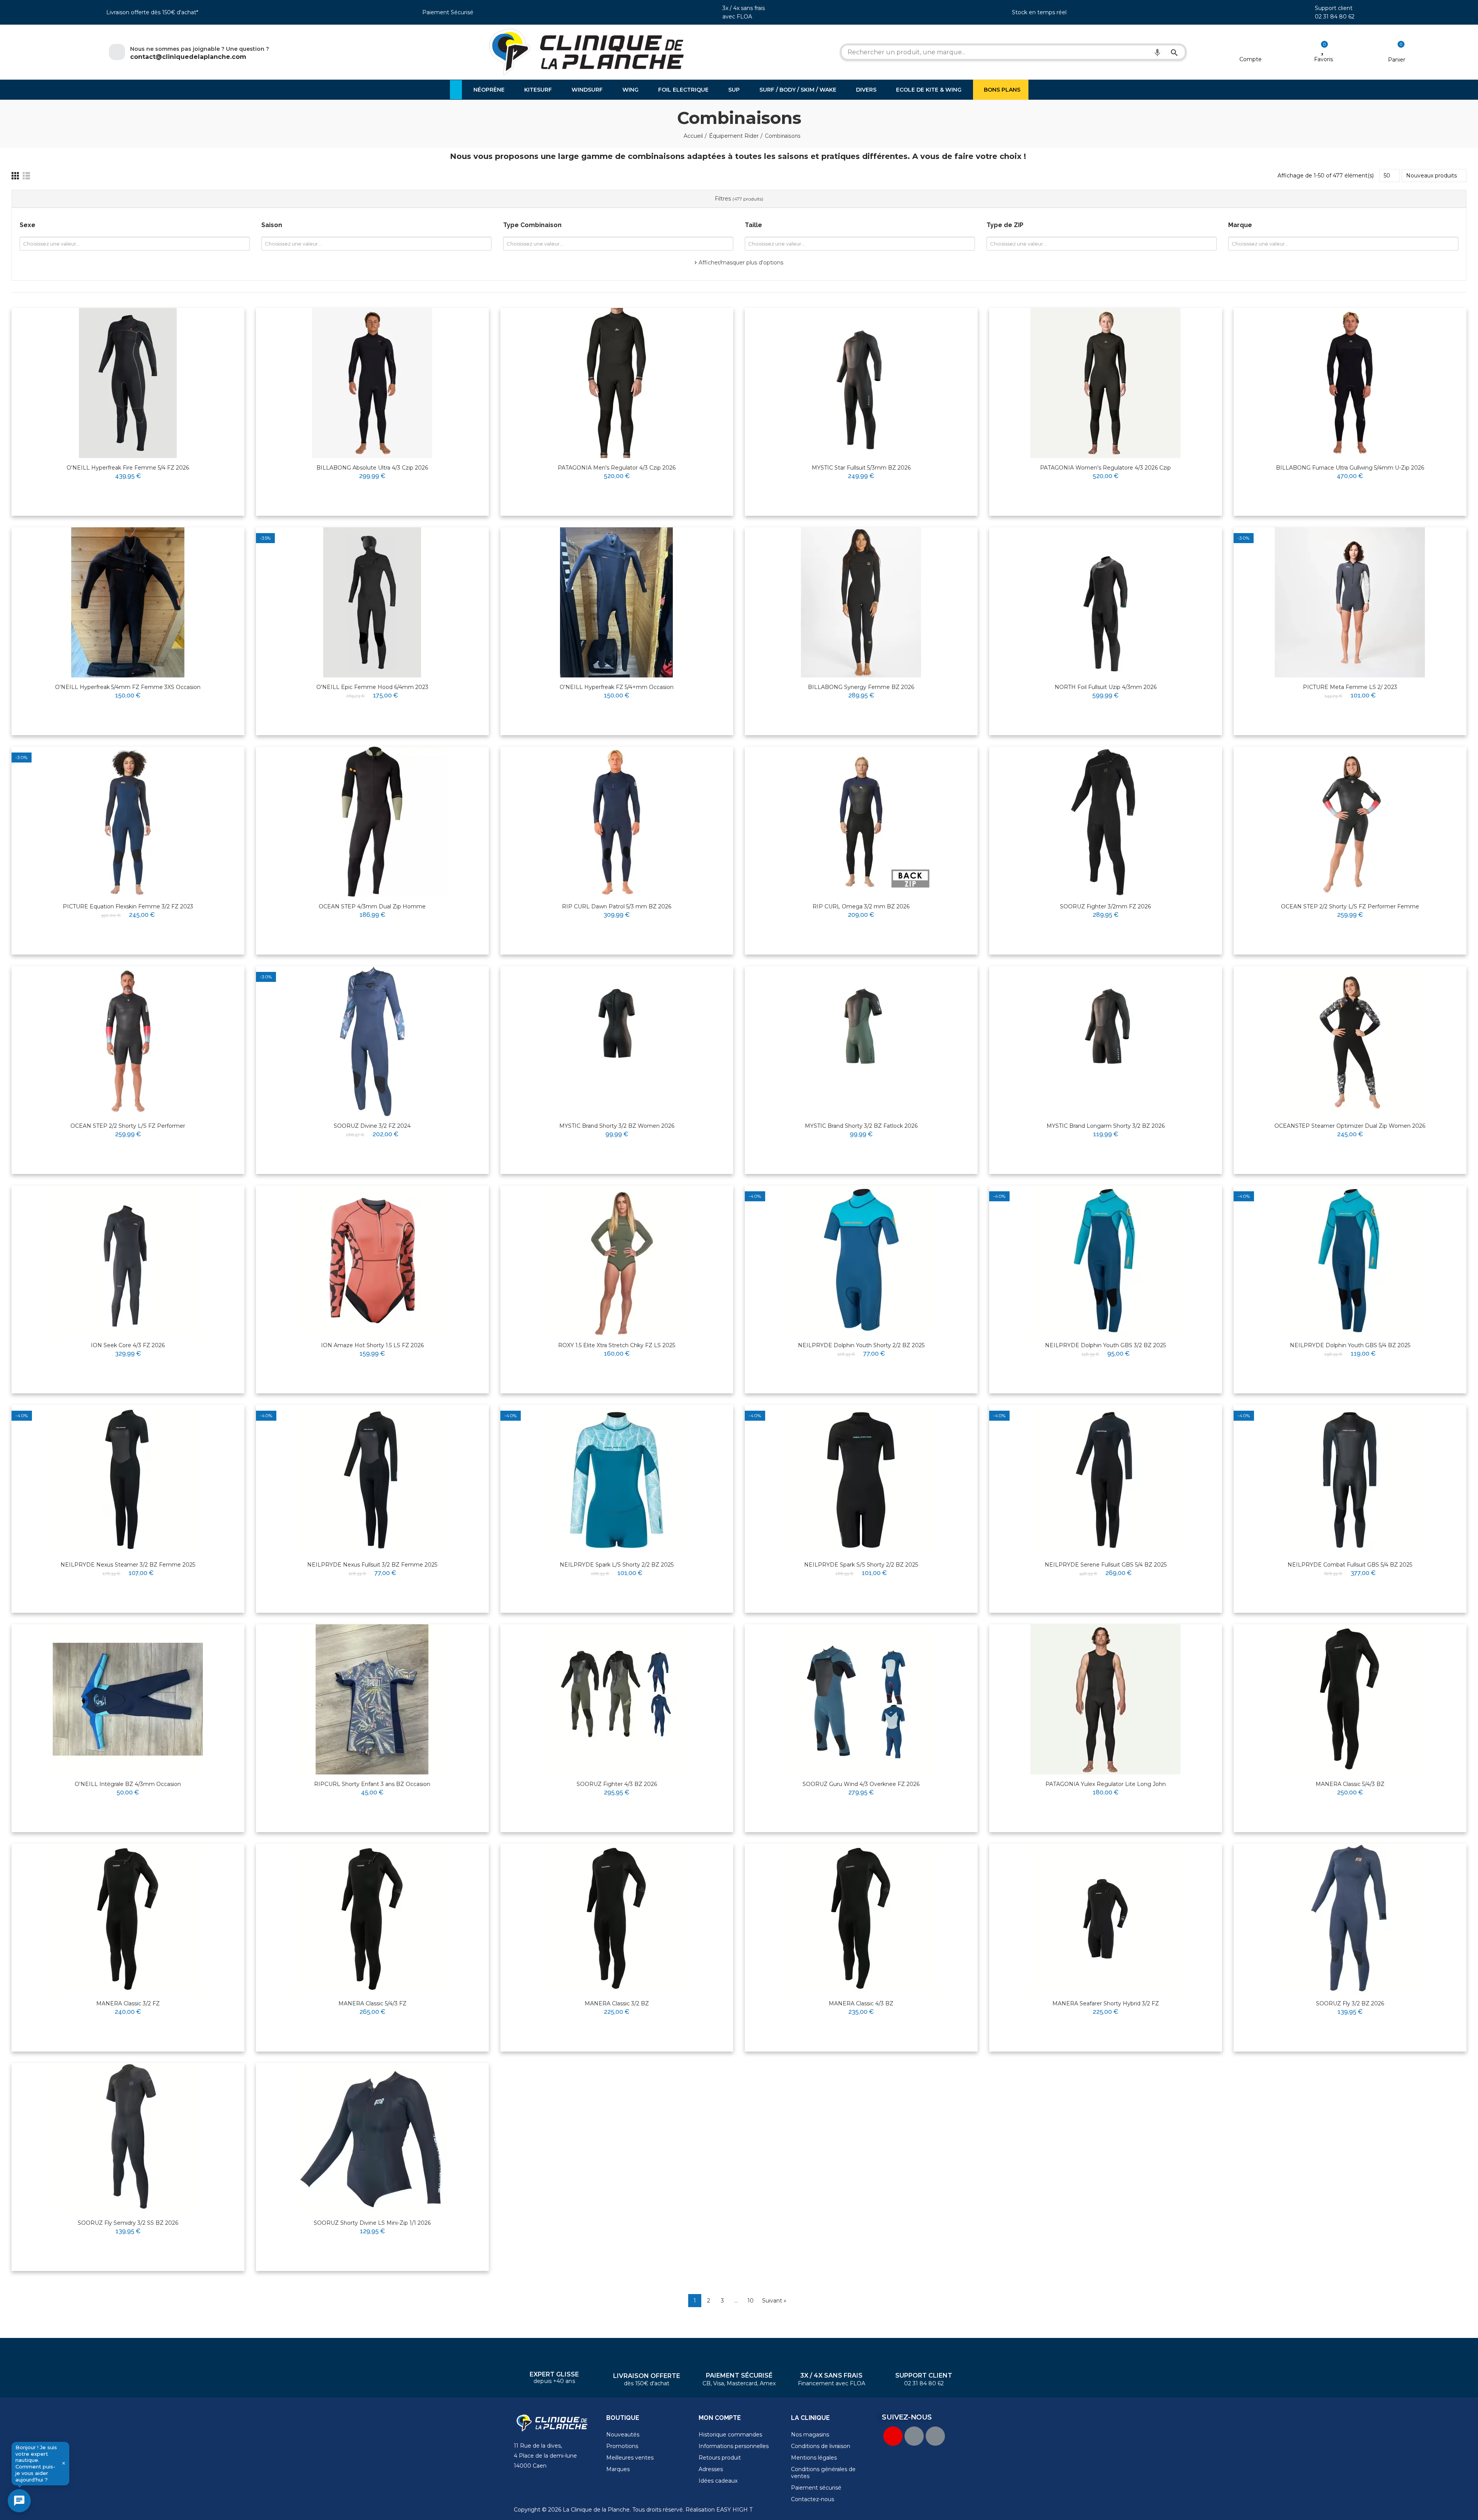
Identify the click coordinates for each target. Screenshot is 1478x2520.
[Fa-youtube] (893, 2436)
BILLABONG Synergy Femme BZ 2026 (861, 687)
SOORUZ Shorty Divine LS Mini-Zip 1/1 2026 (372, 2223)
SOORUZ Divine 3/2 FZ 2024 (372, 1126)
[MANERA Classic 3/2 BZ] (617, 1919)
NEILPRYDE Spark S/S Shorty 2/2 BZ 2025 (861, 1565)
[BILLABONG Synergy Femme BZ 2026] (861, 602)
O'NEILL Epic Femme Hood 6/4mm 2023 (372, 687)
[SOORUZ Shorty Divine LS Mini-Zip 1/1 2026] (372, 2138)
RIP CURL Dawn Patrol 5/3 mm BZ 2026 (617, 906)
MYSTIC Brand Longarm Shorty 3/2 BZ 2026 (1106, 1126)
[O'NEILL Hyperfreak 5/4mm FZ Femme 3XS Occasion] (128, 602)
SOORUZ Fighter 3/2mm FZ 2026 (1105, 906)
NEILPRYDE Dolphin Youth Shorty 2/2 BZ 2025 (861, 1345)
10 (751, 2301)
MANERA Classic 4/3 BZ (861, 2003)
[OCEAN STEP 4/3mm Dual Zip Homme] (372, 822)
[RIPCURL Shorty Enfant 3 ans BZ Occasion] (372, 1699)
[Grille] (15, 176)
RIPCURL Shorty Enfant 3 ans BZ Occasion (372, 1784)
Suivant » (774, 2301)
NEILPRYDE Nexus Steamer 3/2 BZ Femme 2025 (128, 1565)
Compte (1251, 59)
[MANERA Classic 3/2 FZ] (128, 1919)
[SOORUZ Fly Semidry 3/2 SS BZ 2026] (128, 2138)
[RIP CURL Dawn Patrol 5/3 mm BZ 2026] (617, 822)
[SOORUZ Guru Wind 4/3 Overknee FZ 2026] (861, 1699)
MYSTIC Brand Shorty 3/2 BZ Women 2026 (617, 1126)
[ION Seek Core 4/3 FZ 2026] (128, 1261)
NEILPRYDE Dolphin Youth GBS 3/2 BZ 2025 (1105, 1345)
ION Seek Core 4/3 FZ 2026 (128, 1345)
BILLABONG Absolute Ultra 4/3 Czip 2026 (372, 468)
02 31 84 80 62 (1335, 17)
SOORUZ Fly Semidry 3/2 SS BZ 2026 (128, 2223)
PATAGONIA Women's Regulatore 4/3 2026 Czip (1105, 468)
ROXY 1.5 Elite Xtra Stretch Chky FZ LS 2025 (617, 1345)
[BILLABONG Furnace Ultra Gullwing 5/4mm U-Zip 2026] (1350, 383)
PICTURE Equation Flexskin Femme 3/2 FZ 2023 (128, 906)
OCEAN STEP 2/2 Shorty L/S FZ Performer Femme (1350, 906)
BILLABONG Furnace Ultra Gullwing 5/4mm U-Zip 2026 (1350, 468)
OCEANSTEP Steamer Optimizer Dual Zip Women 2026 (1350, 1126)
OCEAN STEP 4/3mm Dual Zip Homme (372, 906)
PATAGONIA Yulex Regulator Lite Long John (1106, 1784)
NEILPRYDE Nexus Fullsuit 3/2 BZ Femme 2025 (372, 1565)
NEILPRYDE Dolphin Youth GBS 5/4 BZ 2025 (1350, 1345)
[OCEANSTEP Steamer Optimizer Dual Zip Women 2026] (1350, 1041)
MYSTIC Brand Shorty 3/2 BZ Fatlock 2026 (861, 1126)
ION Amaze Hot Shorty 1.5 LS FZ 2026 (372, 1345)
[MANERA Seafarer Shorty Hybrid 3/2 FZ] (1106, 1919)
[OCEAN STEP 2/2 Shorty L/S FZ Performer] (128, 1041)
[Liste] (26, 176)
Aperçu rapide (220, 338)
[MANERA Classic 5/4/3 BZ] (1350, 1699)
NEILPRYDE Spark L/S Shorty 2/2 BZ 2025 (617, 1565)
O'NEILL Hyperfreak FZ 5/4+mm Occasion (617, 687)
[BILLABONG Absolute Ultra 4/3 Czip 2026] (372, 383)
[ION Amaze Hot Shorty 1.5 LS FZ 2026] (372, 1261)
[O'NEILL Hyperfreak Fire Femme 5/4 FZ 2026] (128, 383)
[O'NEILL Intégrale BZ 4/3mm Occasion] (128, 1699)
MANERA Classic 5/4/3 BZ (1350, 1784)
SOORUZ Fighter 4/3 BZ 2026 (617, 1784)
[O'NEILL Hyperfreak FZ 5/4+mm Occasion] (617, 602)
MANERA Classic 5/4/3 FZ (372, 2003)
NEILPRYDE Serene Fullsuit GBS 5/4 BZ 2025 (1106, 1565)
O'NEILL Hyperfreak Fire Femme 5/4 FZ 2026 (128, 468)
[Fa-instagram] (935, 2436)
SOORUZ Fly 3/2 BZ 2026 (1350, 2003)
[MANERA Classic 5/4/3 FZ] (372, 1919)
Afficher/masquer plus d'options (741, 263)
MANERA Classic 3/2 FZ (128, 2003)
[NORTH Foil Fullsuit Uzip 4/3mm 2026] (1106, 602)
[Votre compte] (1250, 49)
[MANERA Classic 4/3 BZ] (861, 1919)
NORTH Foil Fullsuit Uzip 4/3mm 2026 (1106, 687)
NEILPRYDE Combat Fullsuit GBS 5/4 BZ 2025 (1350, 1565)
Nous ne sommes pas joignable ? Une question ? (200, 49)
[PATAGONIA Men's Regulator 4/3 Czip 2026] (617, 383)
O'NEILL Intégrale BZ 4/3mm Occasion (128, 1784)
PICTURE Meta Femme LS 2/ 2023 (1350, 687)
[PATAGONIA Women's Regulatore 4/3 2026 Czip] (1106, 383)
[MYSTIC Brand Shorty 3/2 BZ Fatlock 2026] (861, 1041)
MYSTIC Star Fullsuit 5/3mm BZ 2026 (861, 468)
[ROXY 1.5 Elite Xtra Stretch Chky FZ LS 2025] (617, 1261)
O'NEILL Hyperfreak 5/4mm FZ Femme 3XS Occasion (128, 687)
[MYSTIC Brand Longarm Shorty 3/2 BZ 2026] (1106, 1041)
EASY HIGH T (734, 2510)
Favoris (1323, 59)
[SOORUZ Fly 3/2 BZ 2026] (1350, 1919)
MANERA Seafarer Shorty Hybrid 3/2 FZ (1106, 2003)
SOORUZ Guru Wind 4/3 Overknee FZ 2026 (861, 1784)
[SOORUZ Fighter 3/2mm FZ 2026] (1106, 822)
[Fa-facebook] (914, 2436)
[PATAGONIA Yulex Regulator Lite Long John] (1106, 1699)
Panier (1397, 60)
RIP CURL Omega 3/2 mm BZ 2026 (861, 906)
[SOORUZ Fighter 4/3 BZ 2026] (617, 1699)
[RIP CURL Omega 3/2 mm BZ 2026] (861, 822)
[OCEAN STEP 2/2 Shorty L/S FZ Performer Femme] (1350, 822)
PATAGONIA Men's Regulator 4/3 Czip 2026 (617, 468)
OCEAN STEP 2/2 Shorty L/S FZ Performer (128, 1126)
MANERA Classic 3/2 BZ (617, 2003)
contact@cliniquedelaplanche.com (188, 57)
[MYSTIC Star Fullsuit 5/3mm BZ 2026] (861, 383)
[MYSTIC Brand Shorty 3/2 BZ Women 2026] (617, 1041)
